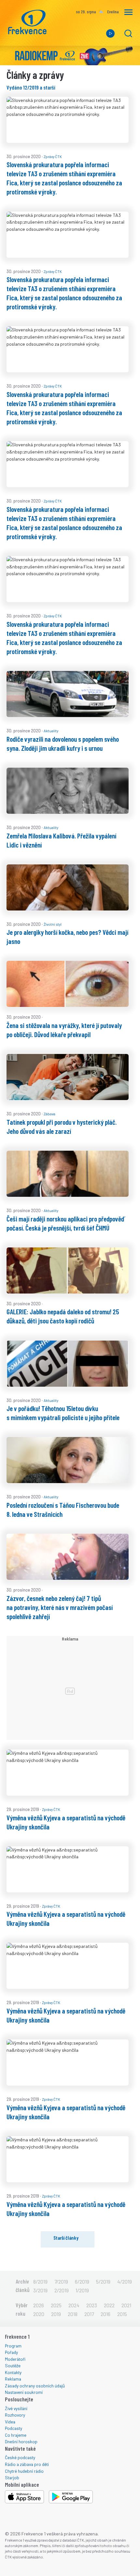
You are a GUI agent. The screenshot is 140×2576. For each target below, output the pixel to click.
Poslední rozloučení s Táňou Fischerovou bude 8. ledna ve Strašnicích (63, 1509)
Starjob (12, 2477)
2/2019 (62, 2290)
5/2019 (103, 2281)
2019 (56, 2314)
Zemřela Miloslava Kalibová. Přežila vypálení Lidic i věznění (61, 840)
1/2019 (82, 2290)
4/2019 (125, 2281)
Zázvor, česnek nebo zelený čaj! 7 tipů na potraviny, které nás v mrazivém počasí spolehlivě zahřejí (60, 1607)
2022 (109, 2305)
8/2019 (40, 2281)
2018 (73, 2314)
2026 (39, 2305)
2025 (56, 2305)
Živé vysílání (16, 2408)
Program (13, 2346)
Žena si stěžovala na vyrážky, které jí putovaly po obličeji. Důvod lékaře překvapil (64, 1030)
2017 (89, 2314)
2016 (105, 2314)
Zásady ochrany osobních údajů (35, 2386)
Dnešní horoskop (21, 2441)
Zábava (49, 1114)
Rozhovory (15, 2415)
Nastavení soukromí (24, 2392)
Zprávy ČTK (53, 156)
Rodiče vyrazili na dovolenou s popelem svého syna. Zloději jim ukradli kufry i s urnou (63, 743)
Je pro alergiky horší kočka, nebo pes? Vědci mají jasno (67, 936)
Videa (10, 2422)
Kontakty (13, 2372)
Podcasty (14, 2428)
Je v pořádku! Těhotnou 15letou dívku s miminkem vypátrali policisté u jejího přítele (63, 1413)
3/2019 (40, 2290)
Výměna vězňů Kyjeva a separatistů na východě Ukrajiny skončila (66, 1822)
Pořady (11, 2352)
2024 (74, 2305)
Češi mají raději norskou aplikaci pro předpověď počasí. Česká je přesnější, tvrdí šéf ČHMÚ (65, 1223)
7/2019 (61, 2281)
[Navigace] (128, 12)
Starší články (66, 2238)
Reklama (13, 2379)
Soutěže (13, 2365)
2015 (122, 2314)
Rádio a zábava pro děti (27, 2464)
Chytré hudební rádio (24, 2471)
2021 (126, 2305)
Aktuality (51, 731)
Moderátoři (15, 2359)
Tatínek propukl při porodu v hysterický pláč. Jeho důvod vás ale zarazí (62, 1126)
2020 (39, 2314)
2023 (92, 2305)
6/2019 (82, 2281)
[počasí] (101, 12)
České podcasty (20, 2457)
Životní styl (53, 924)
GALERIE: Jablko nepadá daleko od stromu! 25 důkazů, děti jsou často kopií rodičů (63, 1316)
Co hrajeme (16, 2435)
